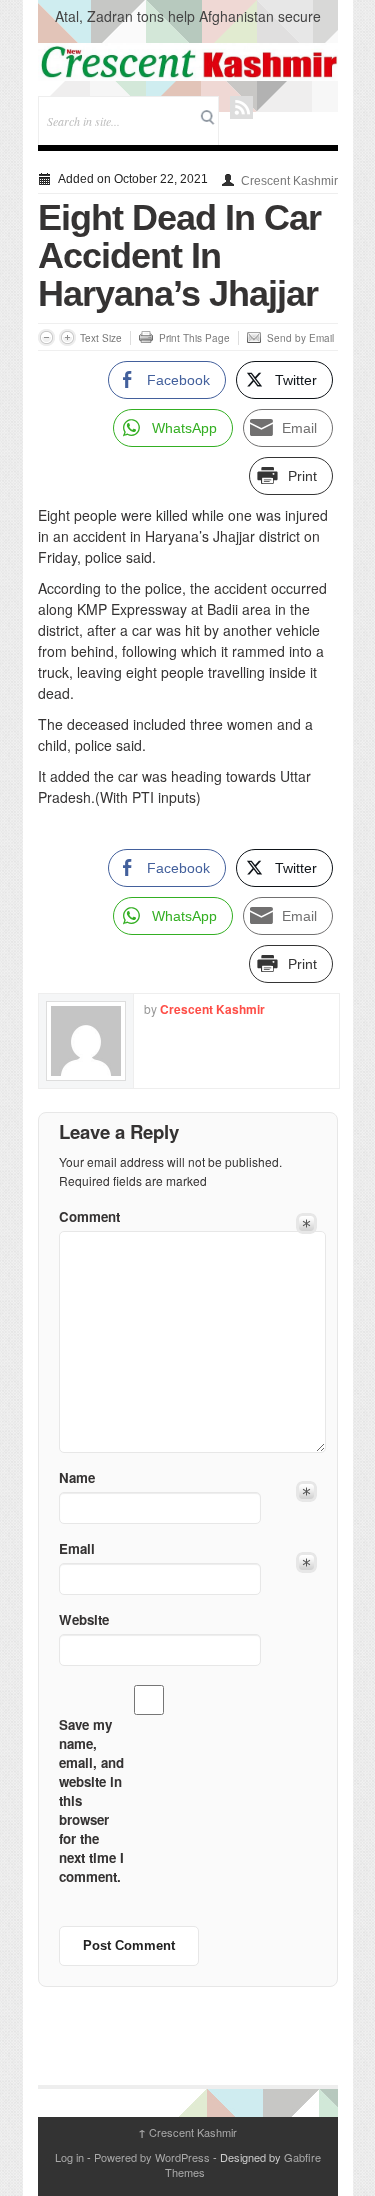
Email (77, 1548)
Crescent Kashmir (289, 181)
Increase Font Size (67, 337)
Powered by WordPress (152, 2157)
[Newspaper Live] (188, 62)
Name (77, 1477)
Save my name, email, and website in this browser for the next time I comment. (91, 1800)
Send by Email (300, 338)
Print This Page (194, 338)
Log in (69, 2157)
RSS (241, 107)
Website (84, 1619)
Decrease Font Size (46, 337)
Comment (89, 1216)
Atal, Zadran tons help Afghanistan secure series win (188, 26)
